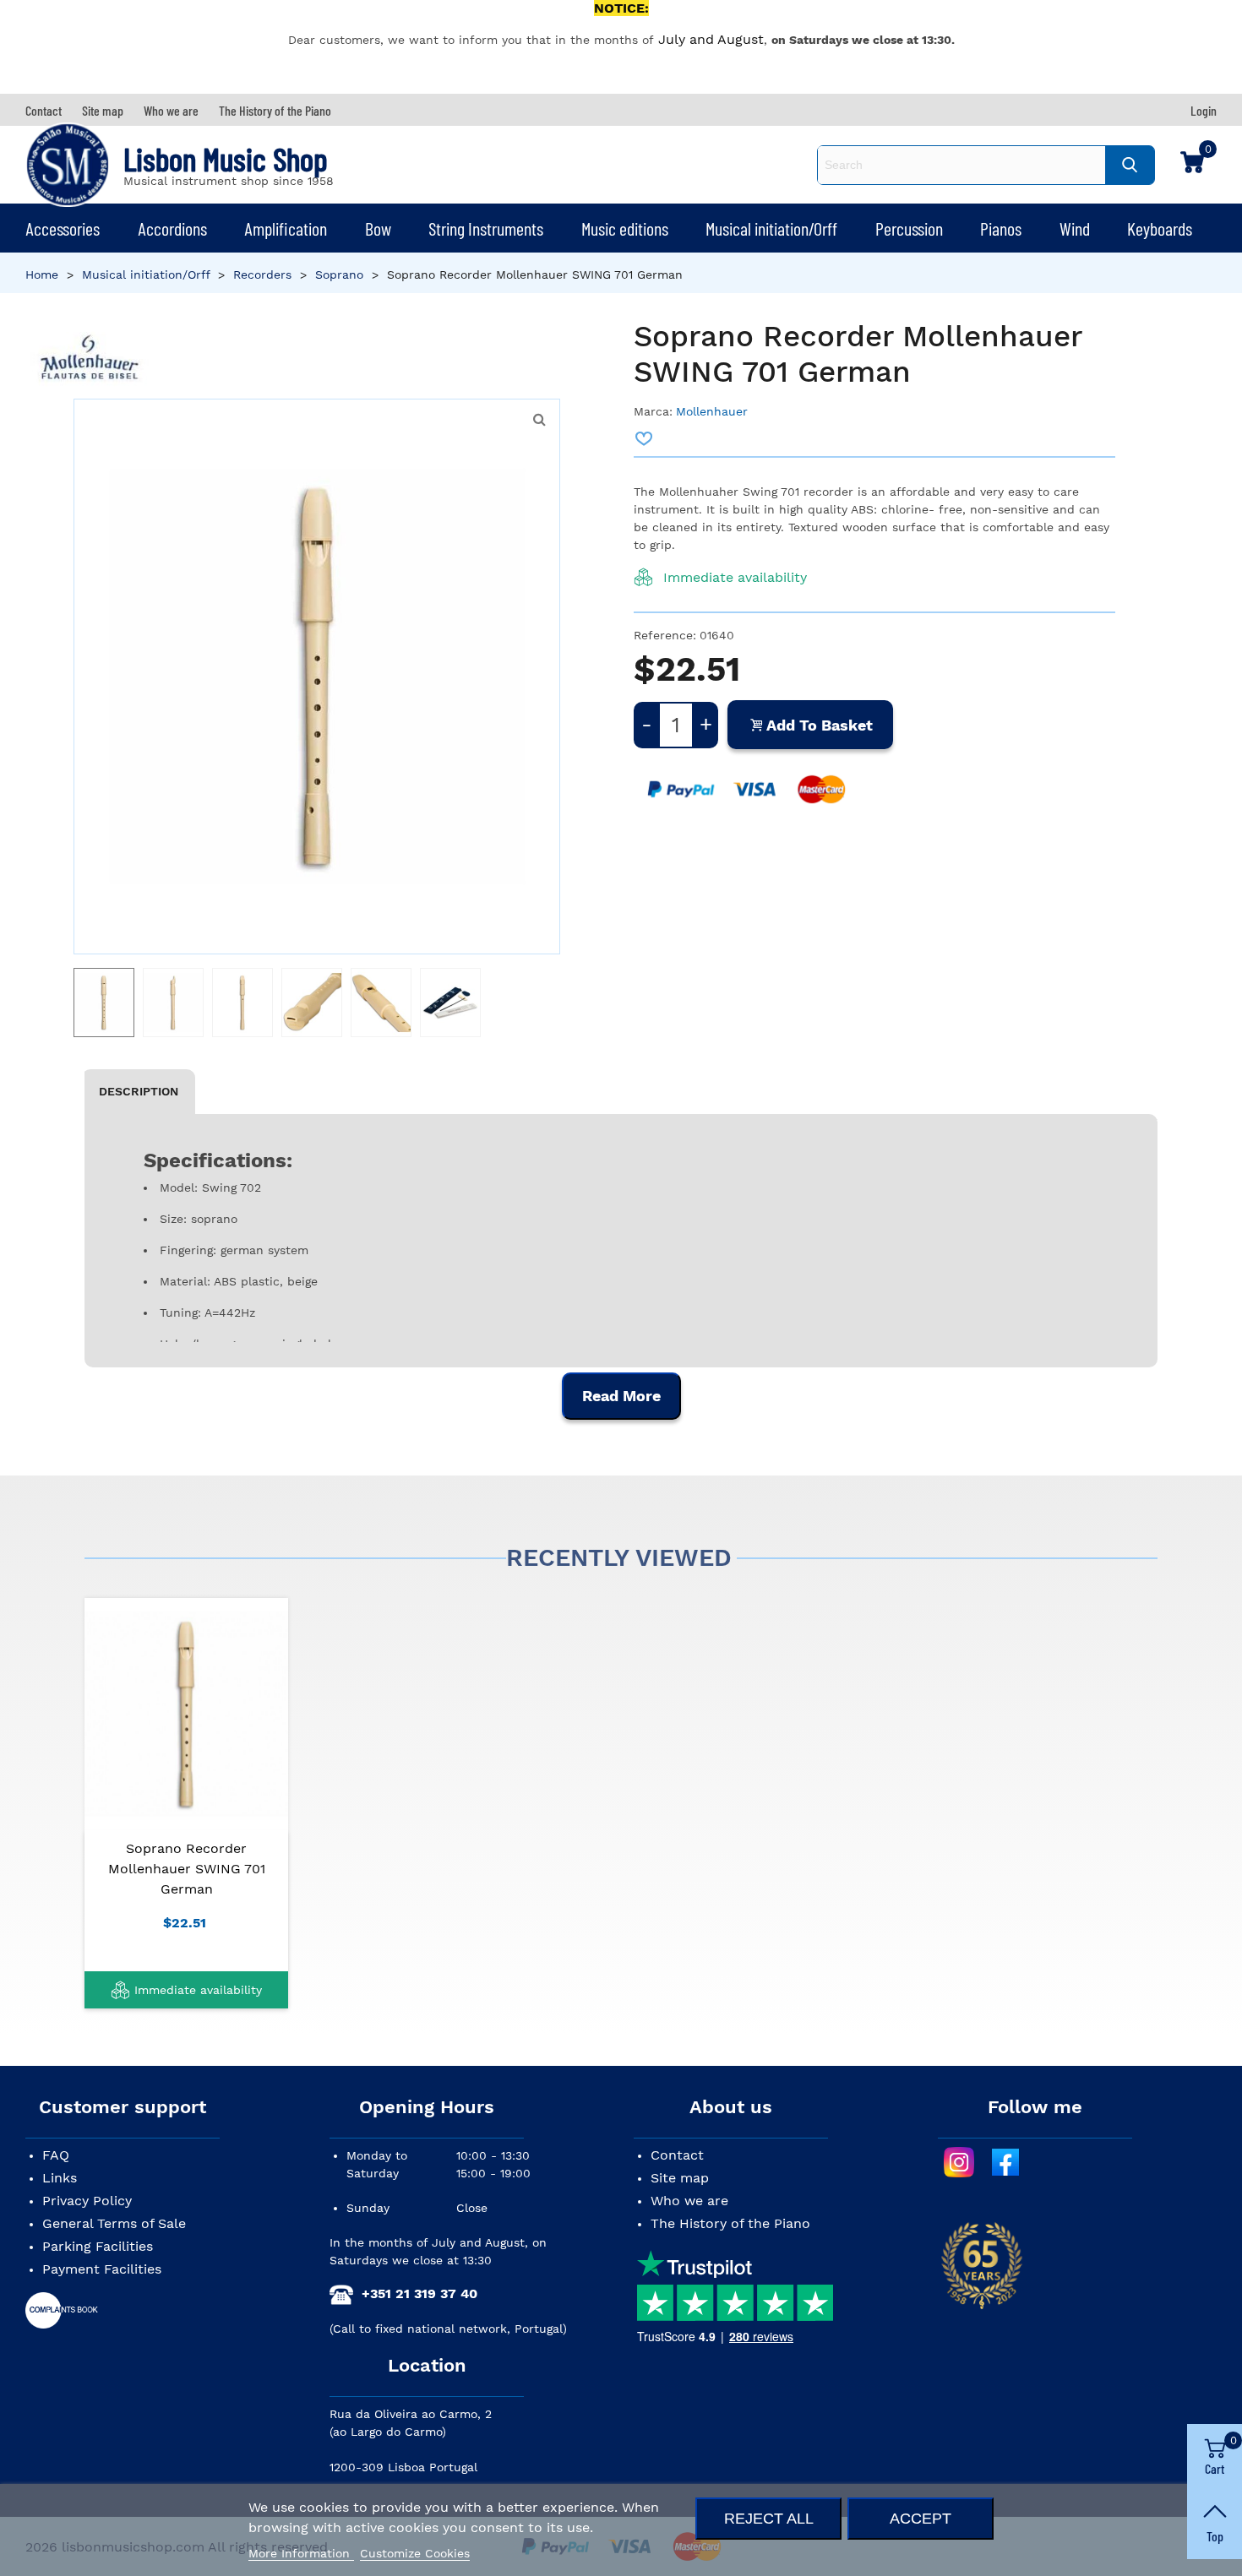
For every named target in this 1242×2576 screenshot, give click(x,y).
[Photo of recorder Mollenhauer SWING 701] (539, 420)
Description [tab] (139, 1091)
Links (60, 2178)
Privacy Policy (87, 2201)
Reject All (769, 2518)
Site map (680, 2178)
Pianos (1001, 228)
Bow (378, 228)
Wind (1075, 228)
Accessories (63, 228)
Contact (677, 2155)
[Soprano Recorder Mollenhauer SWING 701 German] (186, 1714)
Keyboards (1160, 228)
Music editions (625, 228)
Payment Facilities (102, 2269)
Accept (921, 2518)
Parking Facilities (98, 2246)
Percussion (909, 228)
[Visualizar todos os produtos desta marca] (90, 359)
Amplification (286, 228)
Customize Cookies (415, 2553)
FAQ (56, 2155)
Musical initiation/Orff (771, 228)
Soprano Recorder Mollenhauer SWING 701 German (187, 1869)
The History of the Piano (730, 2223)
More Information (301, 2553)
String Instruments (486, 228)
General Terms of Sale (114, 2223)
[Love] (645, 438)
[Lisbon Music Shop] (68, 165)
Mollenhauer (712, 411)
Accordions (172, 228)
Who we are (689, 2201)
